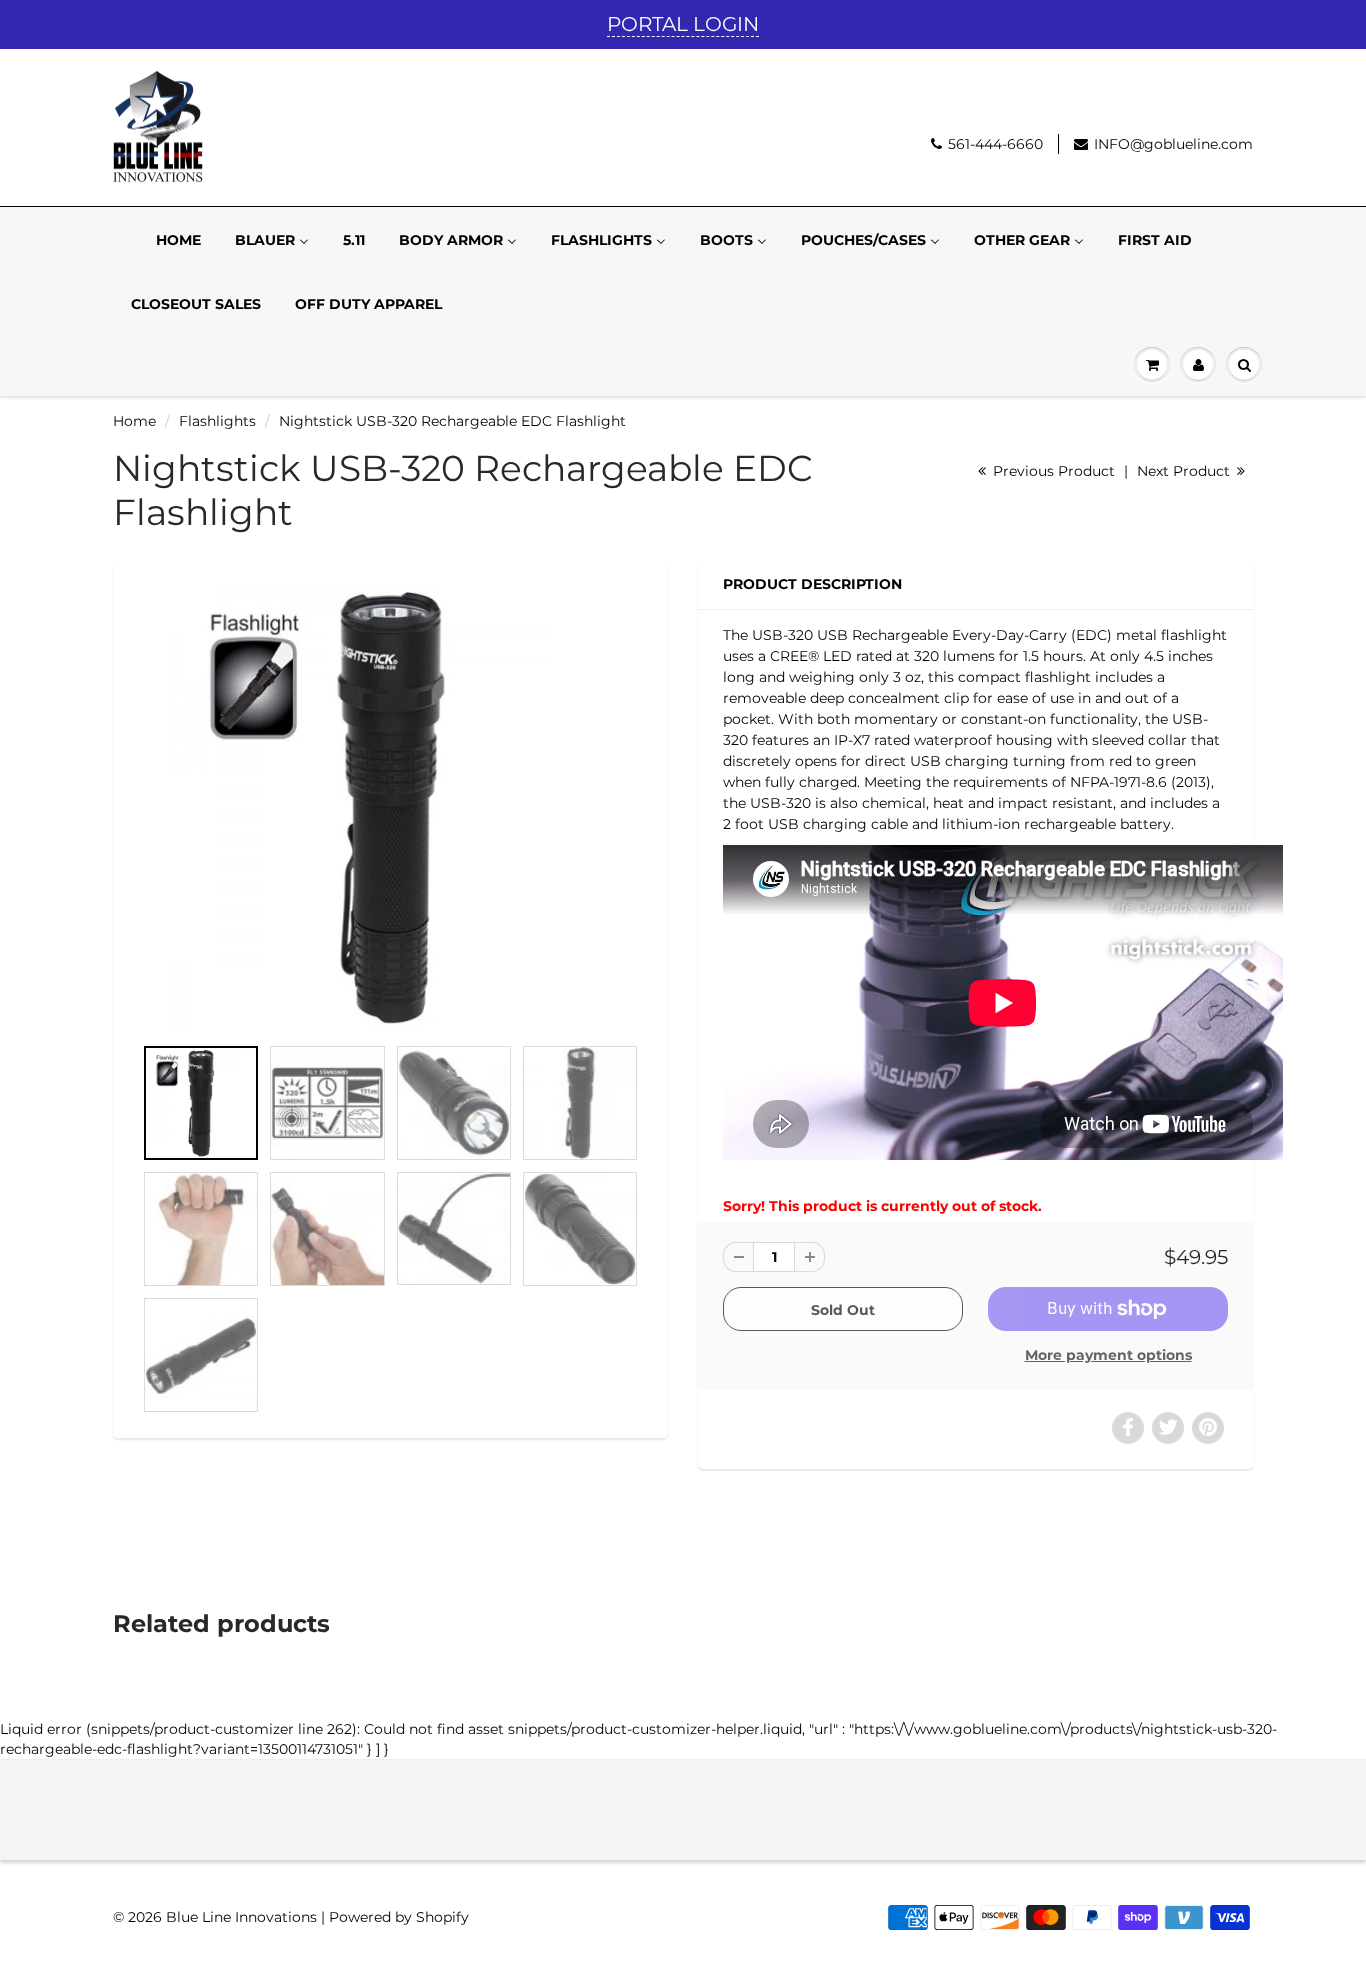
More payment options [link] (1108, 1355)
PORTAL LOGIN (683, 24)
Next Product (1185, 471)
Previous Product (1052, 471)
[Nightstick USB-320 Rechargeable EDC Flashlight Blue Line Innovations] (390, 807)
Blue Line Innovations (241, 1917)
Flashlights (217, 421)
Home (134, 421)
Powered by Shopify (399, 1917)
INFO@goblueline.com (1173, 144)
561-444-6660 (995, 144)
